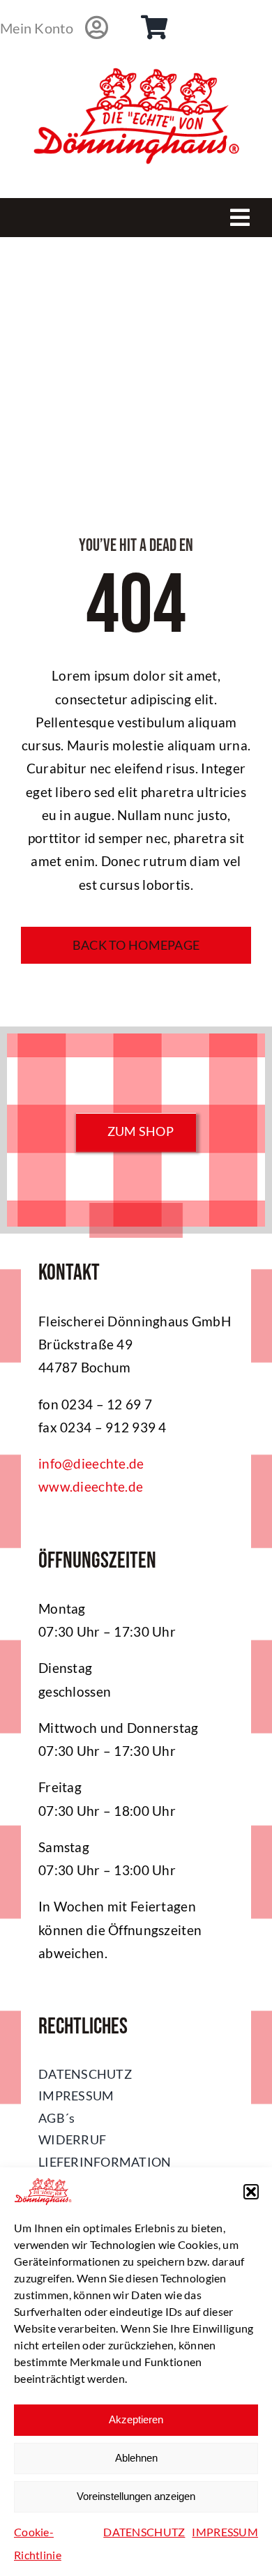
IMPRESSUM (225, 2532)
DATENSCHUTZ (144, 2532)
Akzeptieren (136, 2419)
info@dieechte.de (91, 1463)
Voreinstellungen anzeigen (136, 2496)
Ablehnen (136, 2458)
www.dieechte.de (91, 1486)
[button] (251, 2192)
